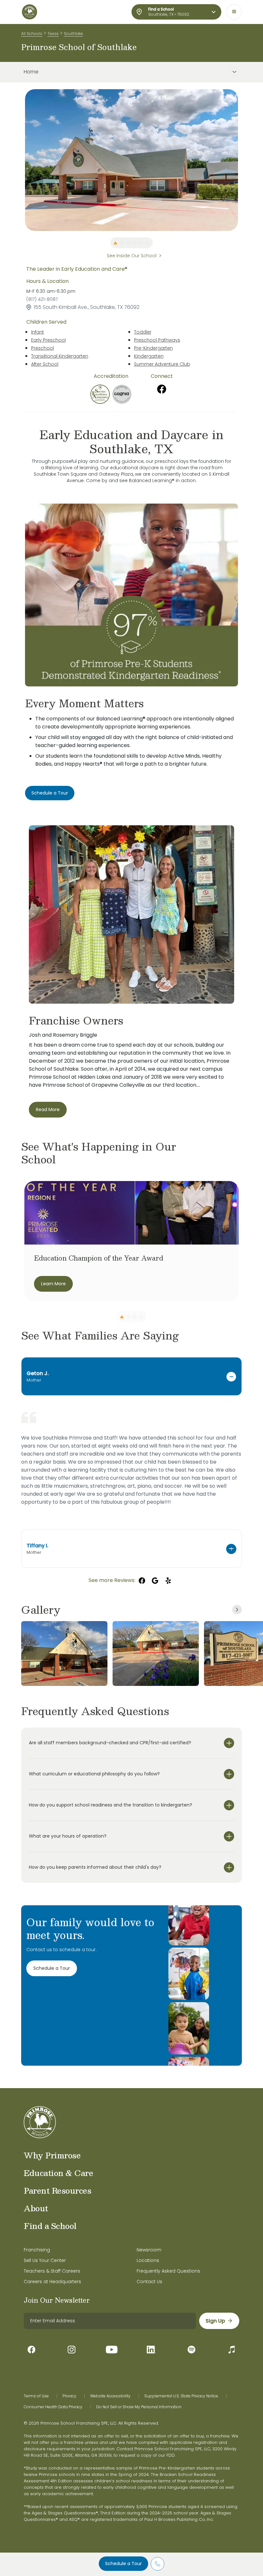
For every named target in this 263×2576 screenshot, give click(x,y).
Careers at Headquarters (52, 2282)
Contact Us (149, 2282)
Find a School (50, 2226)
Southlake (73, 34)
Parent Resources (57, 2190)
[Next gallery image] (237, 1610)
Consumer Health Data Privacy (53, 2407)
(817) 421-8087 (42, 299)
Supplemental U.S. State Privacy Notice (181, 2396)
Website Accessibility (110, 2396)
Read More (48, 1109)
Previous (20, 160)
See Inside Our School (132, 256)
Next (243, 160)
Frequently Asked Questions (168, 2271)
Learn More (53, 1284)
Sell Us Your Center (45, 2260)
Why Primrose (52, 2155)
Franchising (37, 2250)
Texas (53, 34)
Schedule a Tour (123, 2563)
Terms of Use (36, 2396)
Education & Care (58, 2173)
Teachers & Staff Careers (52, 2271)
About (36, 2208)
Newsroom (149, 2250)
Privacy (69, 2396)
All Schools (32, 34)
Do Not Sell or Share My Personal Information (139, 2407)
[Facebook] (162, 389)
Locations (148, 2260)
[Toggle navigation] (234, 12)
